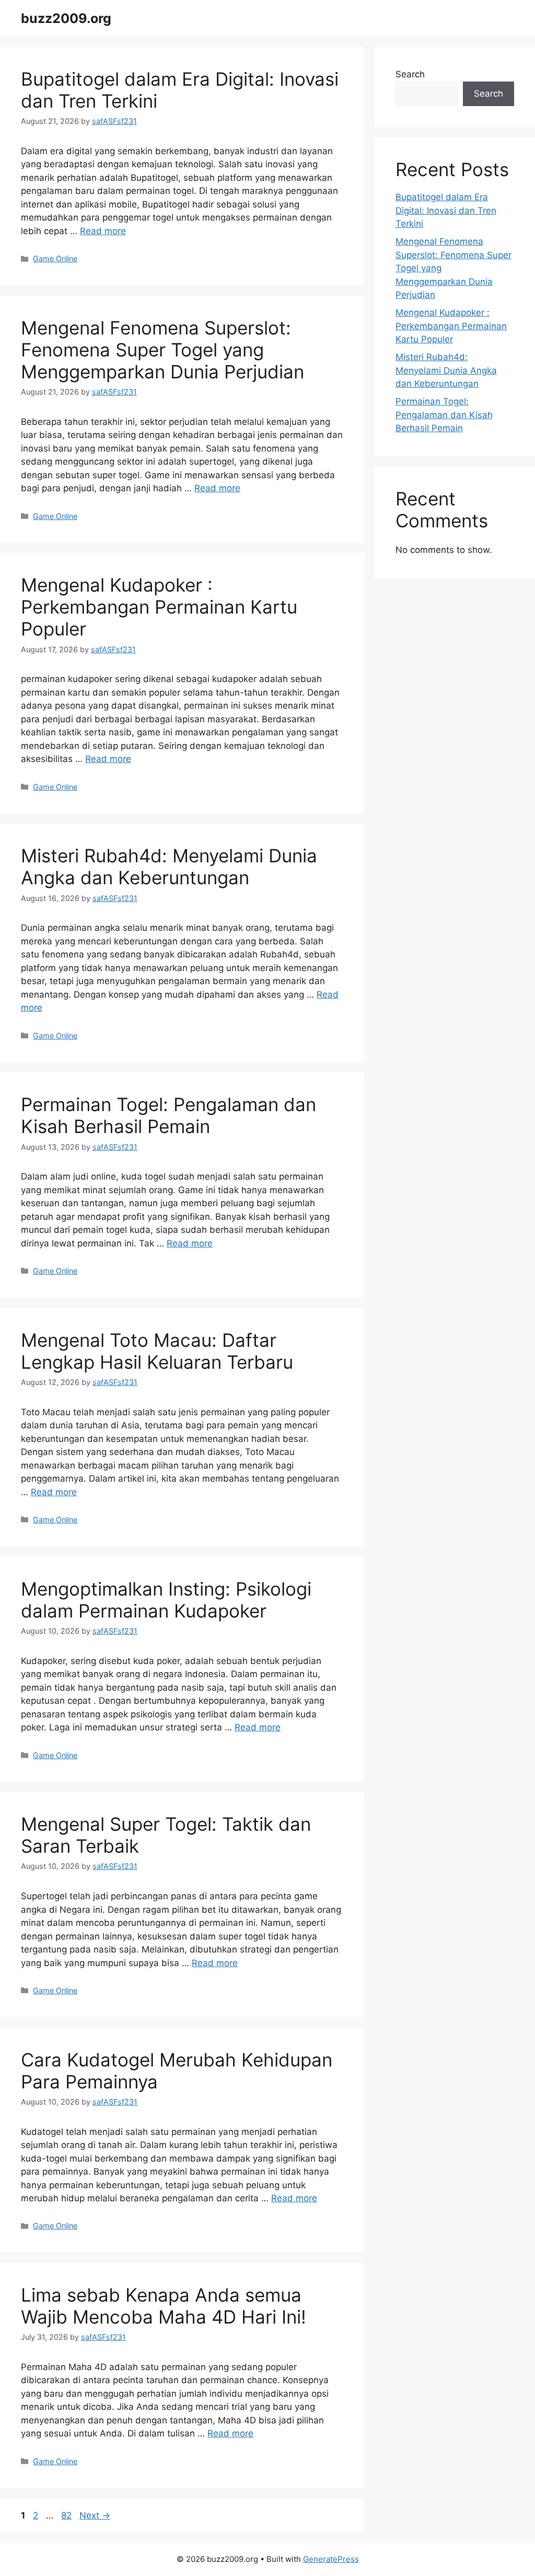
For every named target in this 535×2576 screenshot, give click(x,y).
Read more (103, 231)
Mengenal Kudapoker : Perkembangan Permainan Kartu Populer (159, 607)
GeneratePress (331, 2559)
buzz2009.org (66, 18)
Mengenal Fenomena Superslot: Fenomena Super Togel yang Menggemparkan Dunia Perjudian (162, 350)
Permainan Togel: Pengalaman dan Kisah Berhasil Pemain (168, 1115)
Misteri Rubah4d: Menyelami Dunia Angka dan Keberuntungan (169, 867)
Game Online (55, 258)
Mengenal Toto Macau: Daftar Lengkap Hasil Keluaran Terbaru (157, 1351)
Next (95, 2515)
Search (410, 74)
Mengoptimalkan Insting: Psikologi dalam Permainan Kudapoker (166, 1600)
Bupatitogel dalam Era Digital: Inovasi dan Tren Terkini (446, 210)
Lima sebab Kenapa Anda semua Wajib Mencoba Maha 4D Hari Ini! (164, 2306)
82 (67, 2515)
